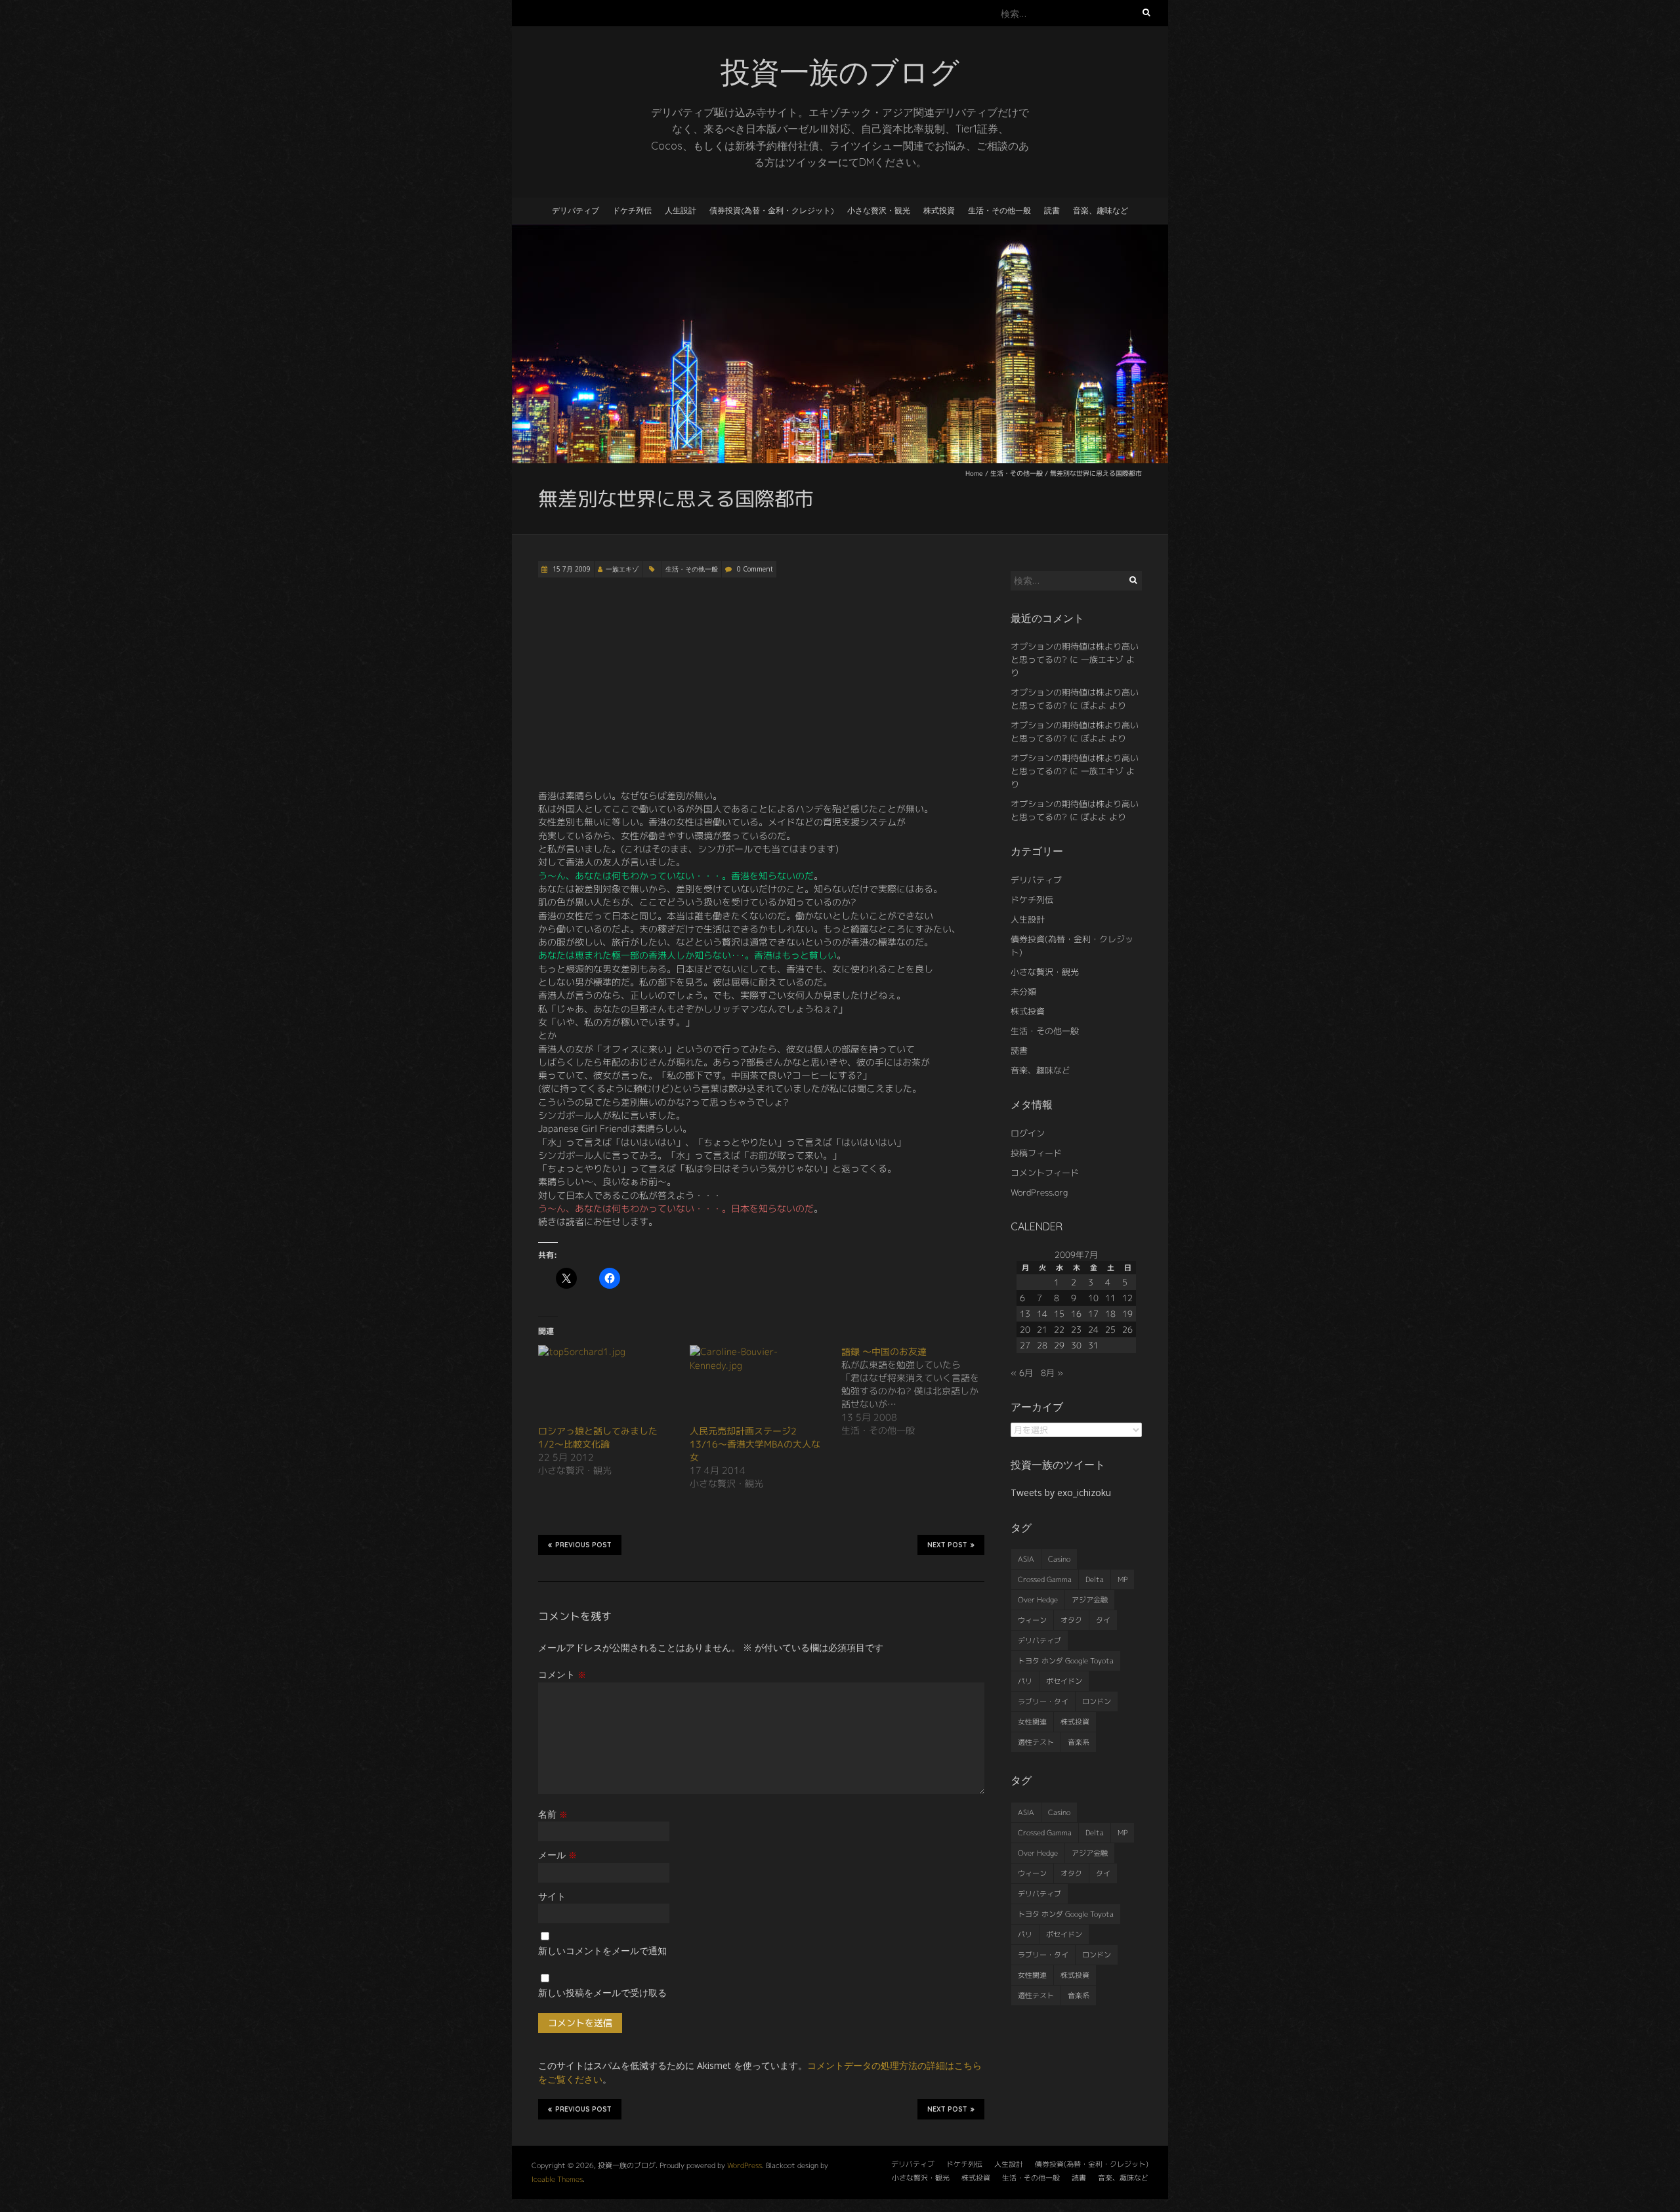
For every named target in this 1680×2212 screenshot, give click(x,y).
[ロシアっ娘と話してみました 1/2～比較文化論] (607, 1385)
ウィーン (1032, 1620)
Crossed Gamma (1045, 1579)
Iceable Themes (557, 2179)
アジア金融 (1090, 1600)
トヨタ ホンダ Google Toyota (1066, 1661)
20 (1025, 1329)
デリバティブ (576, 210)
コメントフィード (1045, 1173)
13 (1025, 1314)
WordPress (745, 2165)
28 (1042, 1345)
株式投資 (939, 210)
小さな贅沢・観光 (879, 210)
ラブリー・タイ (1043, 1701)
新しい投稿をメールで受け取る (602, 1993)
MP (1123, 1579)
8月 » (1052, 1373)
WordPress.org (1039, 1192)
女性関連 (1032, 1722)
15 (1059, 1314)
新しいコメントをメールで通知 (602, 1951)
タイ (1103, 1620)
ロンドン (1097, 1701)
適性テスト (1036, 1742)
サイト (552, 1896)
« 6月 (1022, 1373)
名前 (553, 1814)
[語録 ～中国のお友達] (917, 1391)
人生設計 (681, 210)
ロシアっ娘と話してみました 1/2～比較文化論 (602, 1437)
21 (1042, 1329)
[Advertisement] (761, 684)
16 (1076, 1314)
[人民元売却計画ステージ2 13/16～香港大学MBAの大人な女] (759, 1385)
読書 (1052, 210)
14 (1042, 1314)
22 (1059, 1329)
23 (1076, 1329)
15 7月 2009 (571, 569)
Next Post (947, 1545)
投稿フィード (1036, 1153)
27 (1025, 1345)
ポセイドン (1064, 1681)
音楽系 (1079, 1742)
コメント (562, 1674)
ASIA (1026, 1559)
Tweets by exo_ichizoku (1061, 1492)
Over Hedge (1038, 1600)
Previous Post (583, 1545)
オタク (1071, 1620)
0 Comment (755, 569)
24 (1093, 1329)
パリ (1025, 1681)
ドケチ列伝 (632, 210)
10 (1093, 1298)
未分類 (1023, 991)
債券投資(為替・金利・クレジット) (772, 210)
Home (974, 473)
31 (1093, 1345)
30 (1076, 1345)
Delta (1095, 1579)
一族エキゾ (622, 569)
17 (1093, 1314)
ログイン (1028, 1133)
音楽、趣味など (1101, 210)
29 (1059, 1345)
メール (557, 1855)
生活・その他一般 (999, 210)
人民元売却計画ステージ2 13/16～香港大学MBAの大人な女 (755, 1444)
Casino (1059, 1559)
